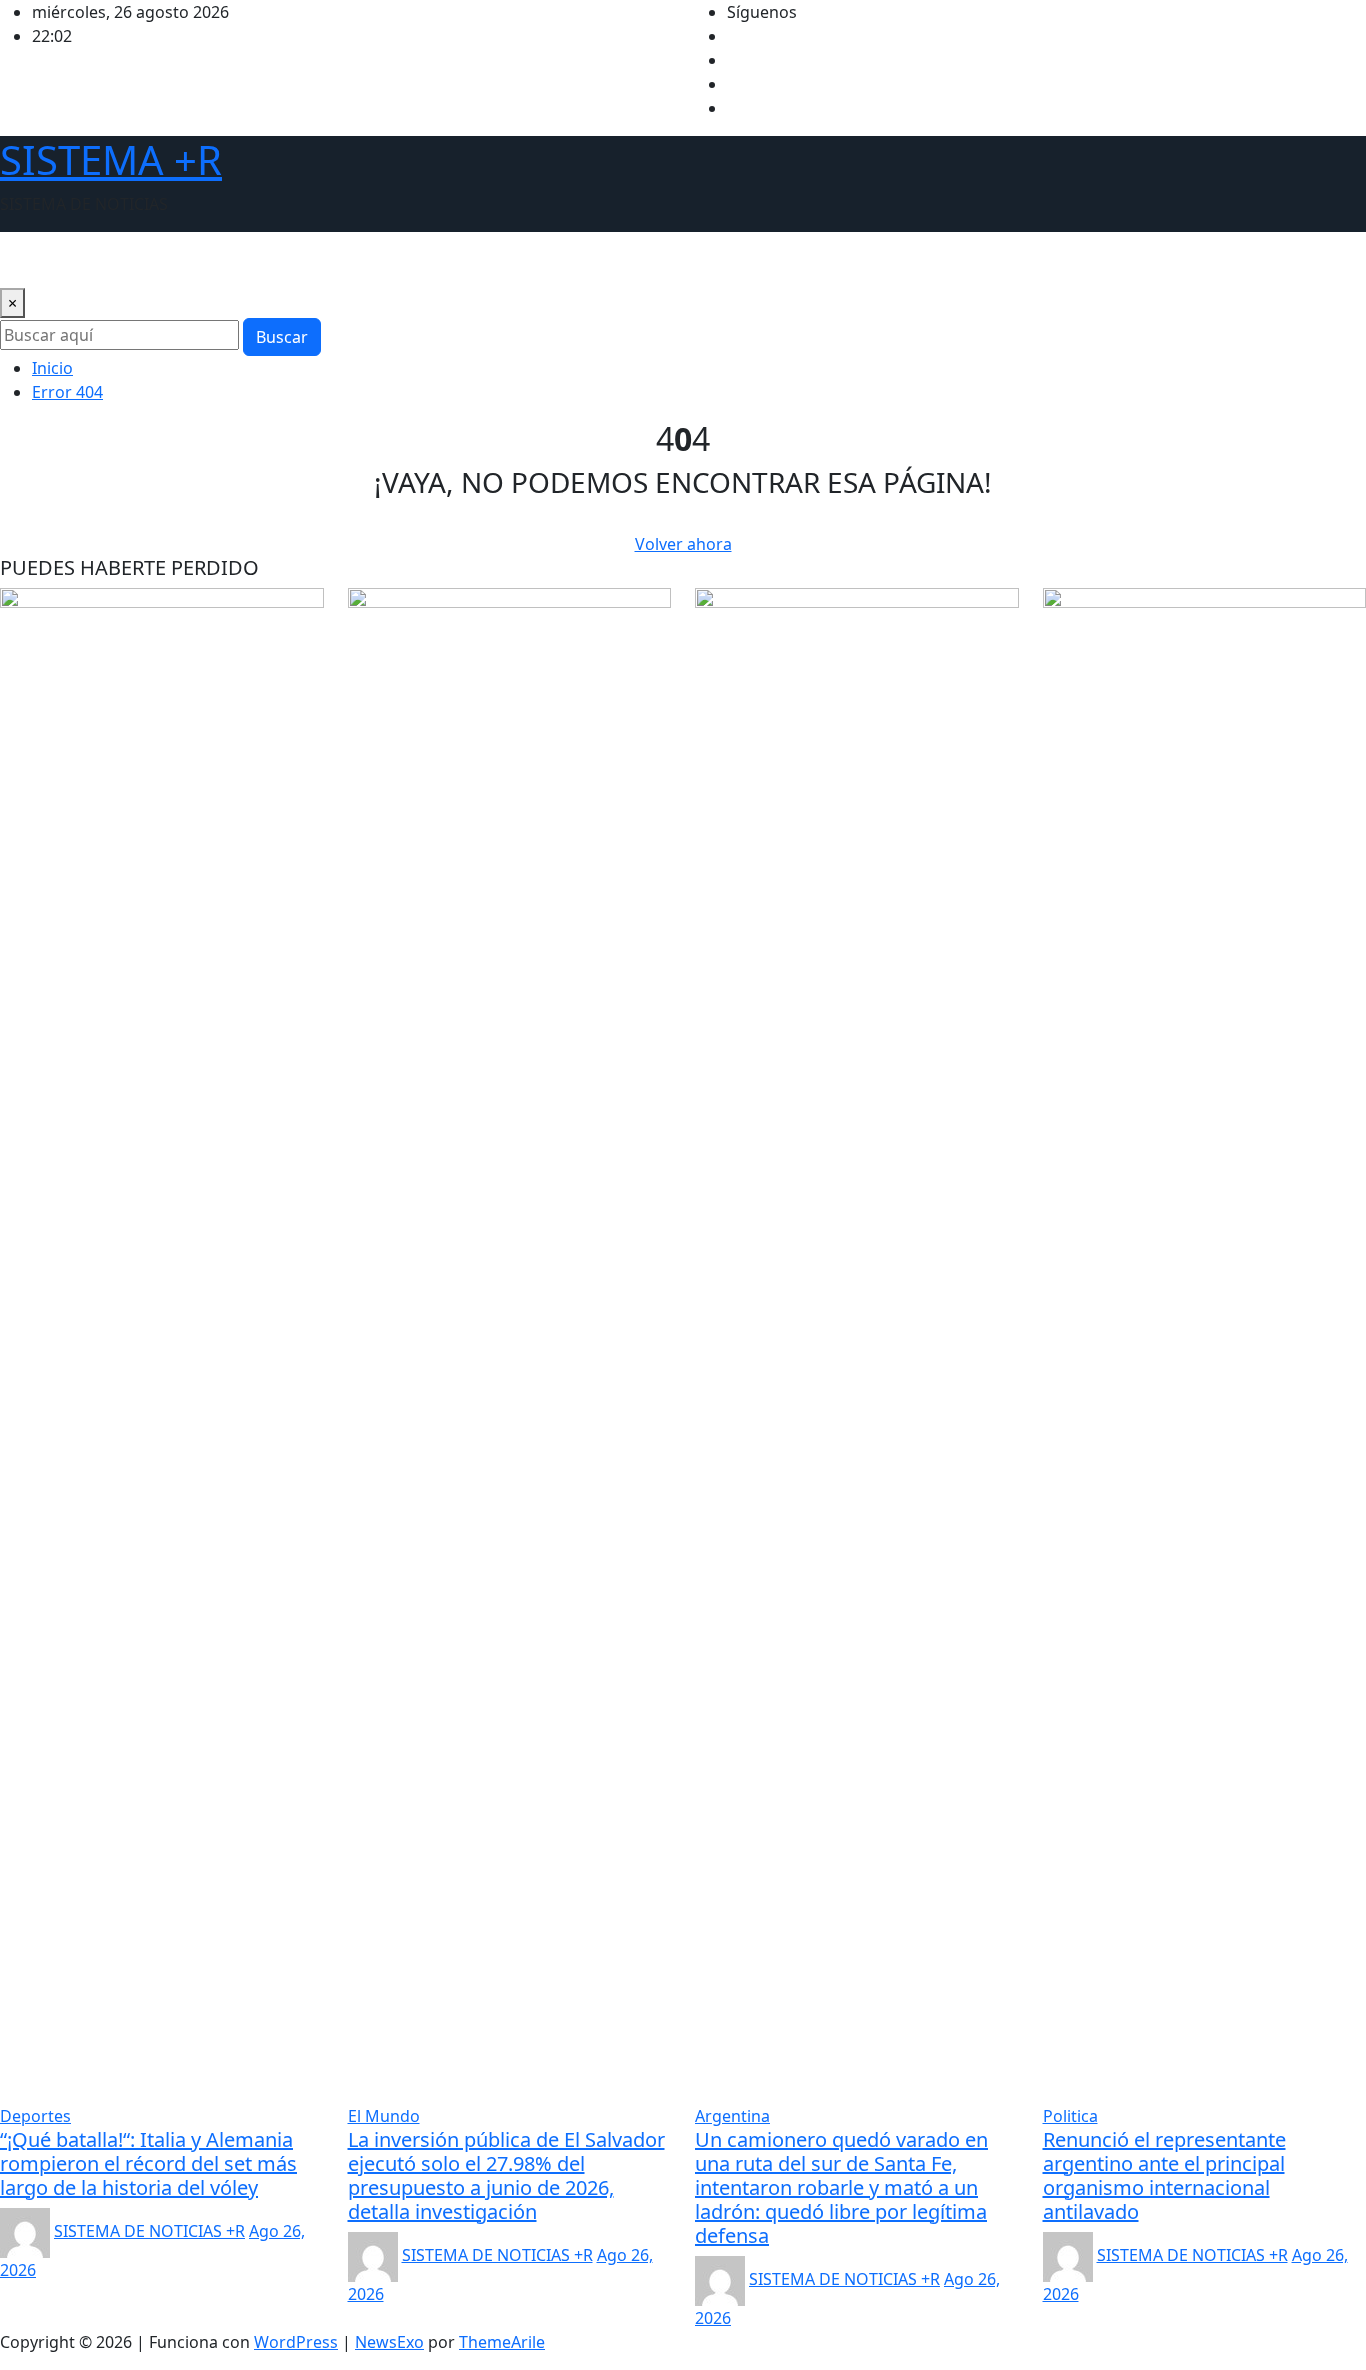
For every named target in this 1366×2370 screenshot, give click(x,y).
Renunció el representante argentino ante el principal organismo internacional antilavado (1164, 2175)
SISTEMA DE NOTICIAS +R (149, 2231)
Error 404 (67, 392)
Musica (622, 260)
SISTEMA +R (111, 159)
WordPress (296, 2342)
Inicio (52, 368)
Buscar (282, 337)
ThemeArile (502, 2342)
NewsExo (389, 2342)
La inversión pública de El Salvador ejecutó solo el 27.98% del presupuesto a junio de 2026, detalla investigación (506, 2175)
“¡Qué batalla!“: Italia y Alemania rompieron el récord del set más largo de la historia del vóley (148, 2163)
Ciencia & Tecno (408, 260)
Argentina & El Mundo (91, 260)
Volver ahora (683, 544)
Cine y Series (531, 260)
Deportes (297, 260)
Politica (218, 260)
